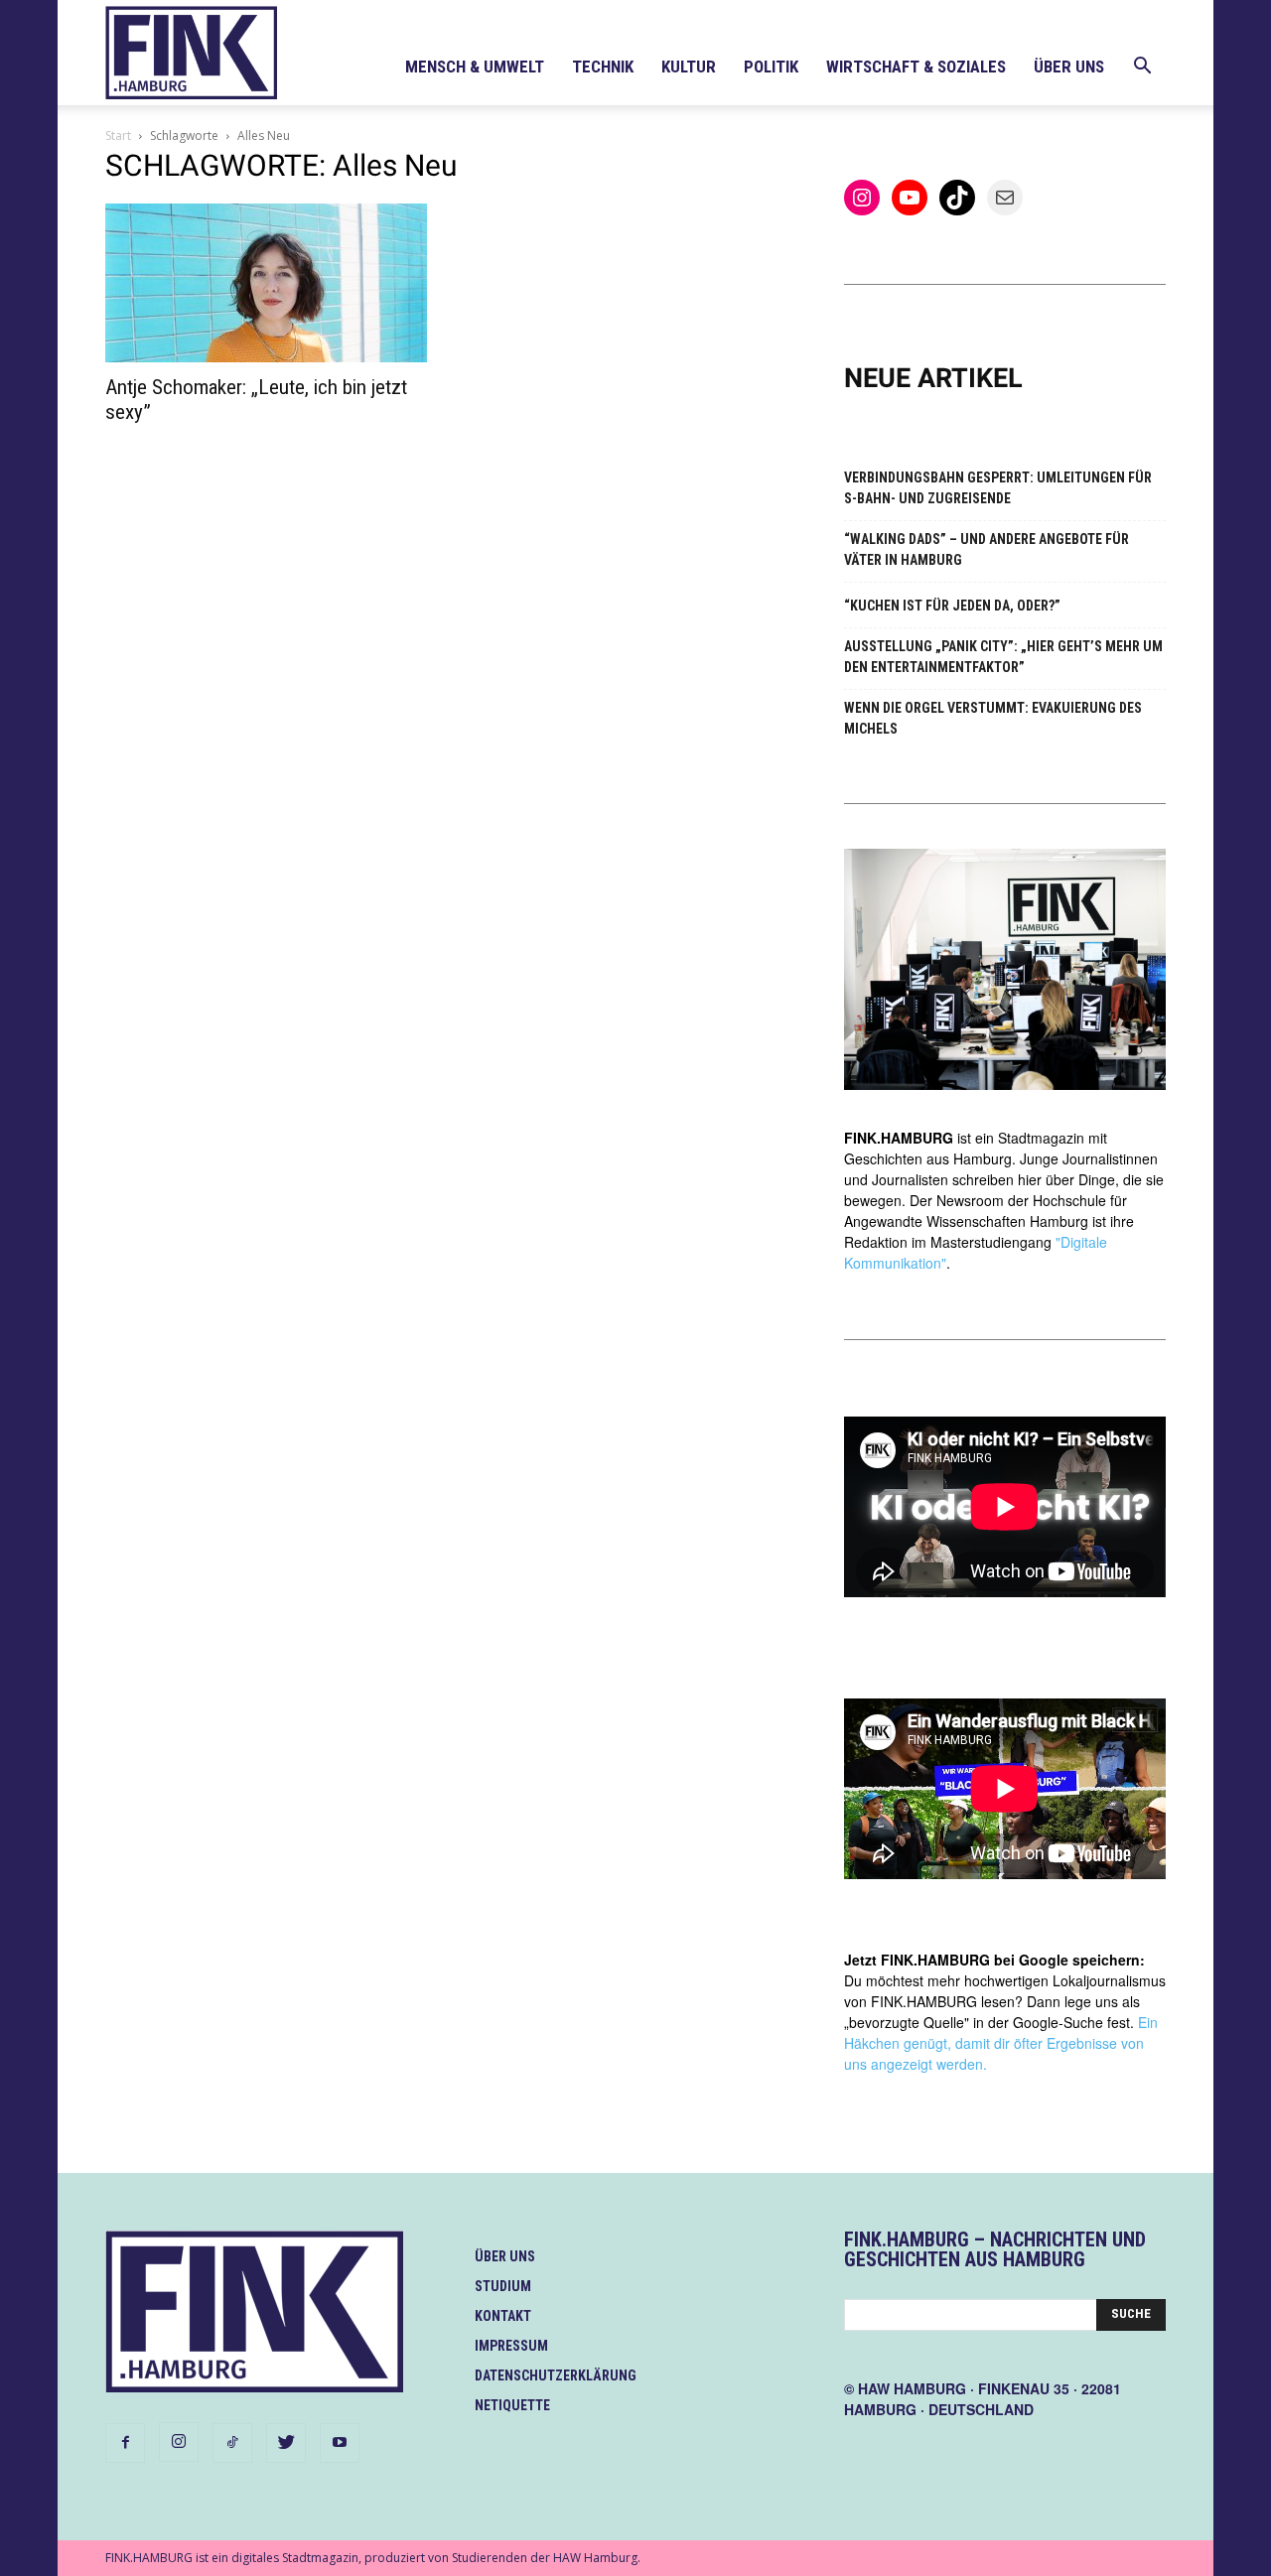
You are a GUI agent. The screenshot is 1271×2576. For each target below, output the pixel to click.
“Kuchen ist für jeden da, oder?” (952, 606)
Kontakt (503, 2316)
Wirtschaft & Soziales (916, 67)
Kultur (689, 67)
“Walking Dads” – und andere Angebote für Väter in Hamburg (987, 549)
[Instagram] (179, 2442)
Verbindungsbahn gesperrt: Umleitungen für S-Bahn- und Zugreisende (998, 488)
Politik (771, 67)
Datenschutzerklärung (556, 2375)
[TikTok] (232, 2443)
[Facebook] (125, 2443)
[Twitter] (286, 2443)
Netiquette (512, 2405)
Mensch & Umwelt (475, 67)
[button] (1142, 68)
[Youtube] (340, 2443)
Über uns (1069, 67)
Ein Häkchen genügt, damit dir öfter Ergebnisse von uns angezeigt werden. (1001, 2043)
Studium (503, 2286)
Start (118, 136)
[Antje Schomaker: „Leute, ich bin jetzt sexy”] (266, 283)
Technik (603, 67)
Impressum (511, 2346)
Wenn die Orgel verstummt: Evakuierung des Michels (993, 718)
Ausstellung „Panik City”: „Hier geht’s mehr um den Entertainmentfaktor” (1003, 657)
